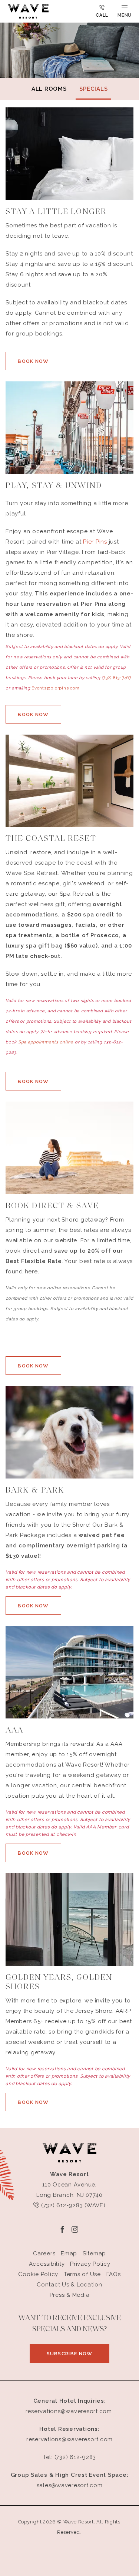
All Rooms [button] (49, 89)
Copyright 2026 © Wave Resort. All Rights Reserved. (69, 2527)
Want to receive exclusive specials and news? (69, 2324)
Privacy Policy (90, 2264)
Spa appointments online (46, 1042)
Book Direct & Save (52, 1206)
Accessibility (47, 2264)
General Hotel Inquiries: (70, 2401)
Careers (44, 2253)
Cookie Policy (38, 2274)
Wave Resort (69, 2174)
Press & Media (70, 2295)
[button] (33, 361)
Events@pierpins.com (55, 688)
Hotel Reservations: (69, 2429)
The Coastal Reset (51, 839)
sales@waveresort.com (70, 2485)
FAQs (114, 2274)
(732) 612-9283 (75, 2457)
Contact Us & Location (69, 2285)
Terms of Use (82, 2274)
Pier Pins (95, 542)
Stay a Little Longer (56, 212)
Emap (69, 2253)
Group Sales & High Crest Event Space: (70, 2475)
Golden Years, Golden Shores (59, 1982)
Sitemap (94, 2253)
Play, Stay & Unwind (54, 486)
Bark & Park (35, 1491)
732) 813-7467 (117, 678)
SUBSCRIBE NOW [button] (78, 2357)
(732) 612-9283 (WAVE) (72, 2205)
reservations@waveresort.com (69, 2411)
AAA (14, 1730)
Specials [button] (93, 89)
